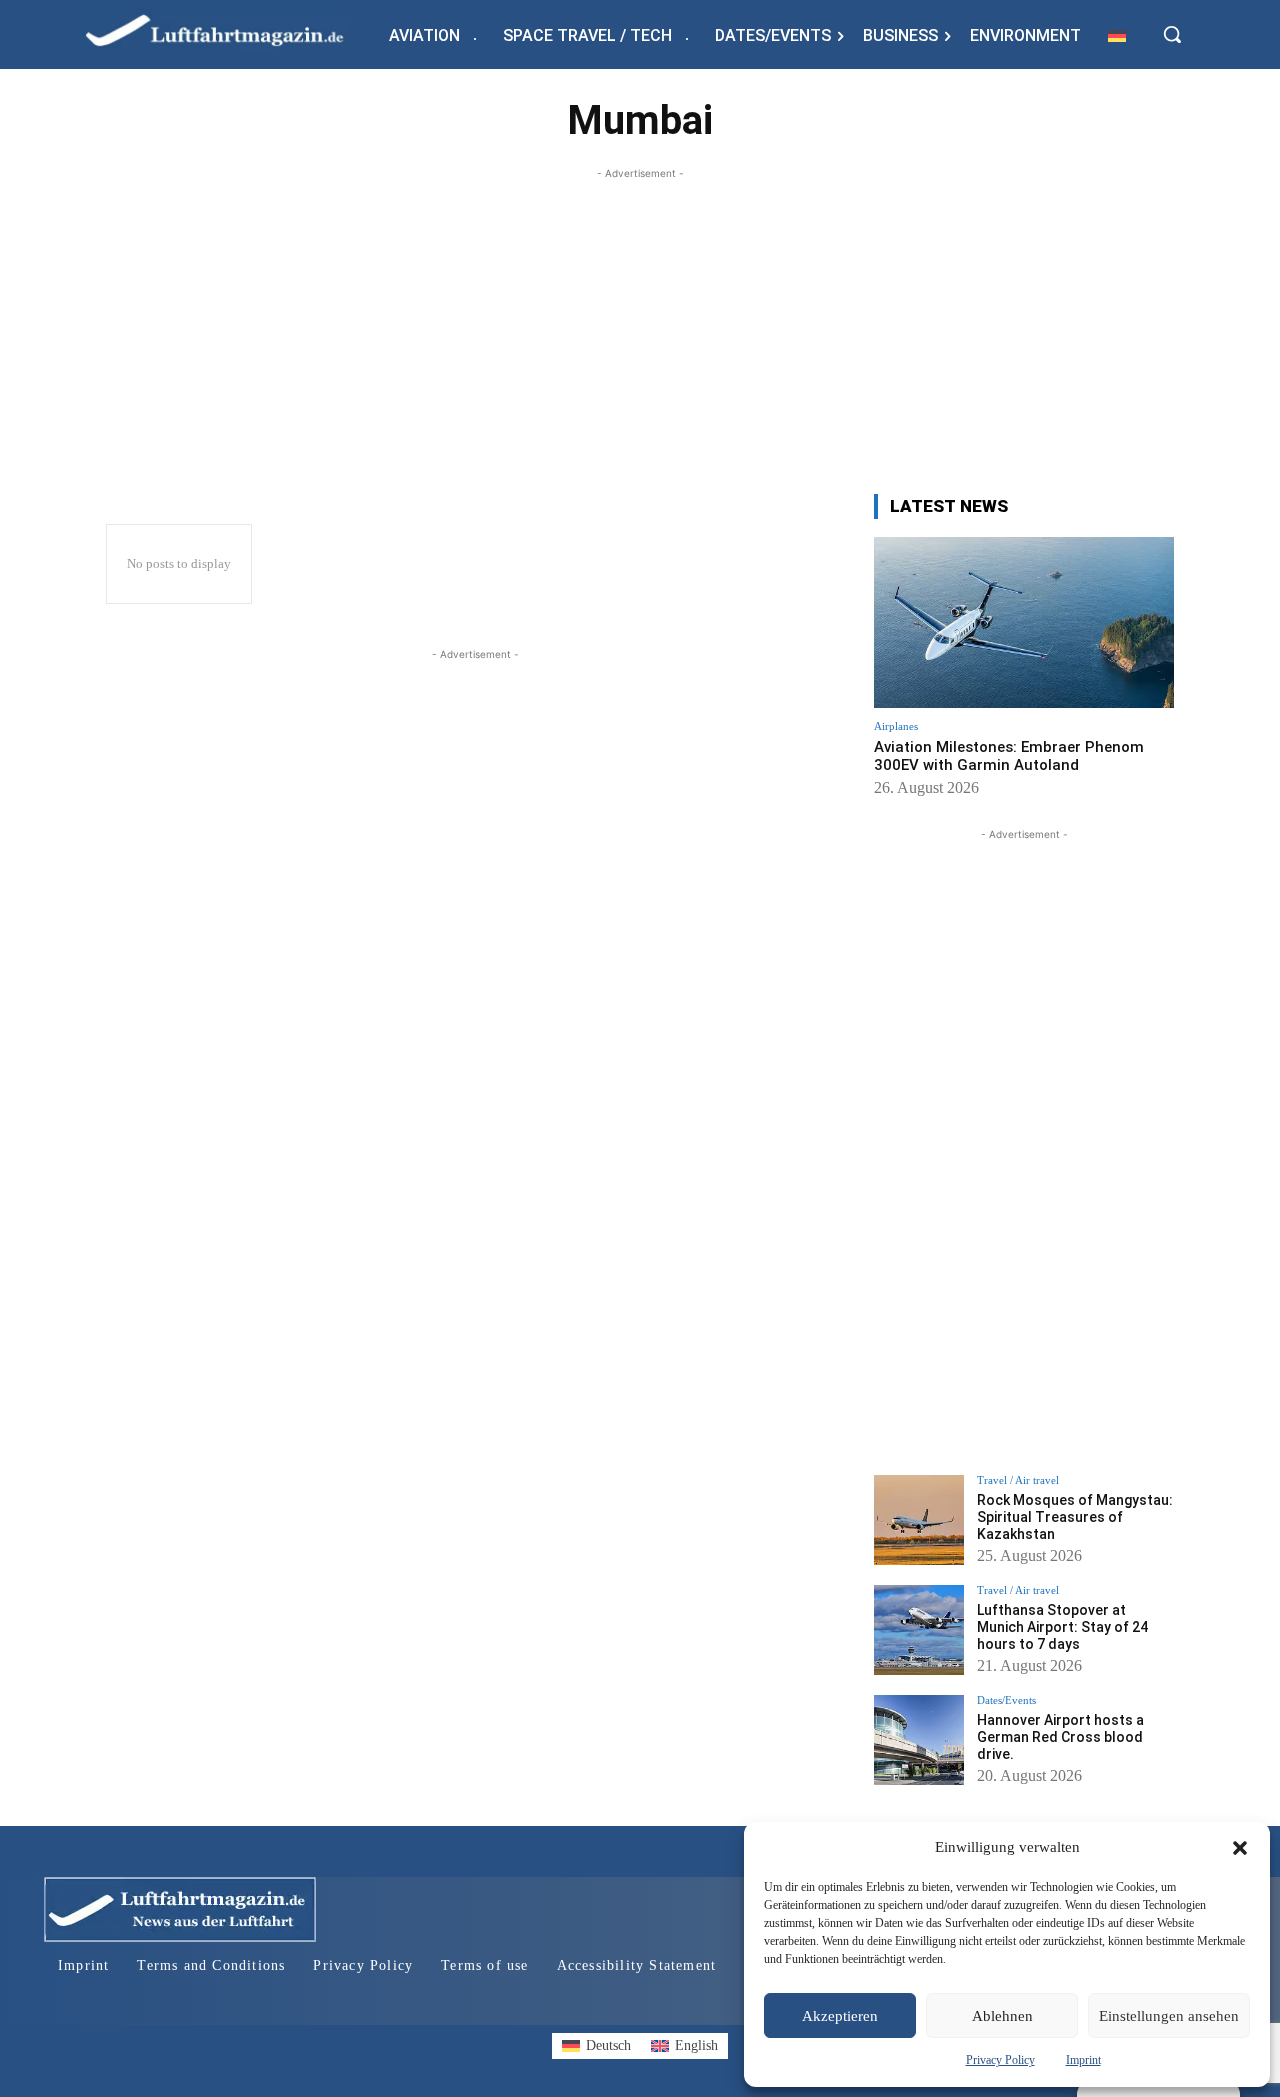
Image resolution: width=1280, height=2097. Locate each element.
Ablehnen (1002, 2016)
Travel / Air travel (1018, 1480)
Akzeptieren (840, 2016)
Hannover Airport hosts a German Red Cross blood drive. (1060, 1737)
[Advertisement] (640, 324)
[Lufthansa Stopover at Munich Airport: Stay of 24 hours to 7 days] (919, 1630)
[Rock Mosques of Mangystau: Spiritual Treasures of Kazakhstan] (919, 1520)
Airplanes (896, 726)
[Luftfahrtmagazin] (231, 29)
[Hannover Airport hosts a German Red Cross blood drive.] (919, 1740)
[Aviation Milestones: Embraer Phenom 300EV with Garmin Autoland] (1024, 622)
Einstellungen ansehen (1169, 2016)
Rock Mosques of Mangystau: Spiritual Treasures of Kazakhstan (1075, 1517)
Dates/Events (1006, 1700)
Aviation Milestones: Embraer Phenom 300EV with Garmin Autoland (1009, 756)
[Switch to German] (1117, 35)
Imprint (1083, 2060)
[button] (1240, 1848)
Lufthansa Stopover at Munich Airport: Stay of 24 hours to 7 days (1062, 1627)
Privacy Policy (1000, 2060)
